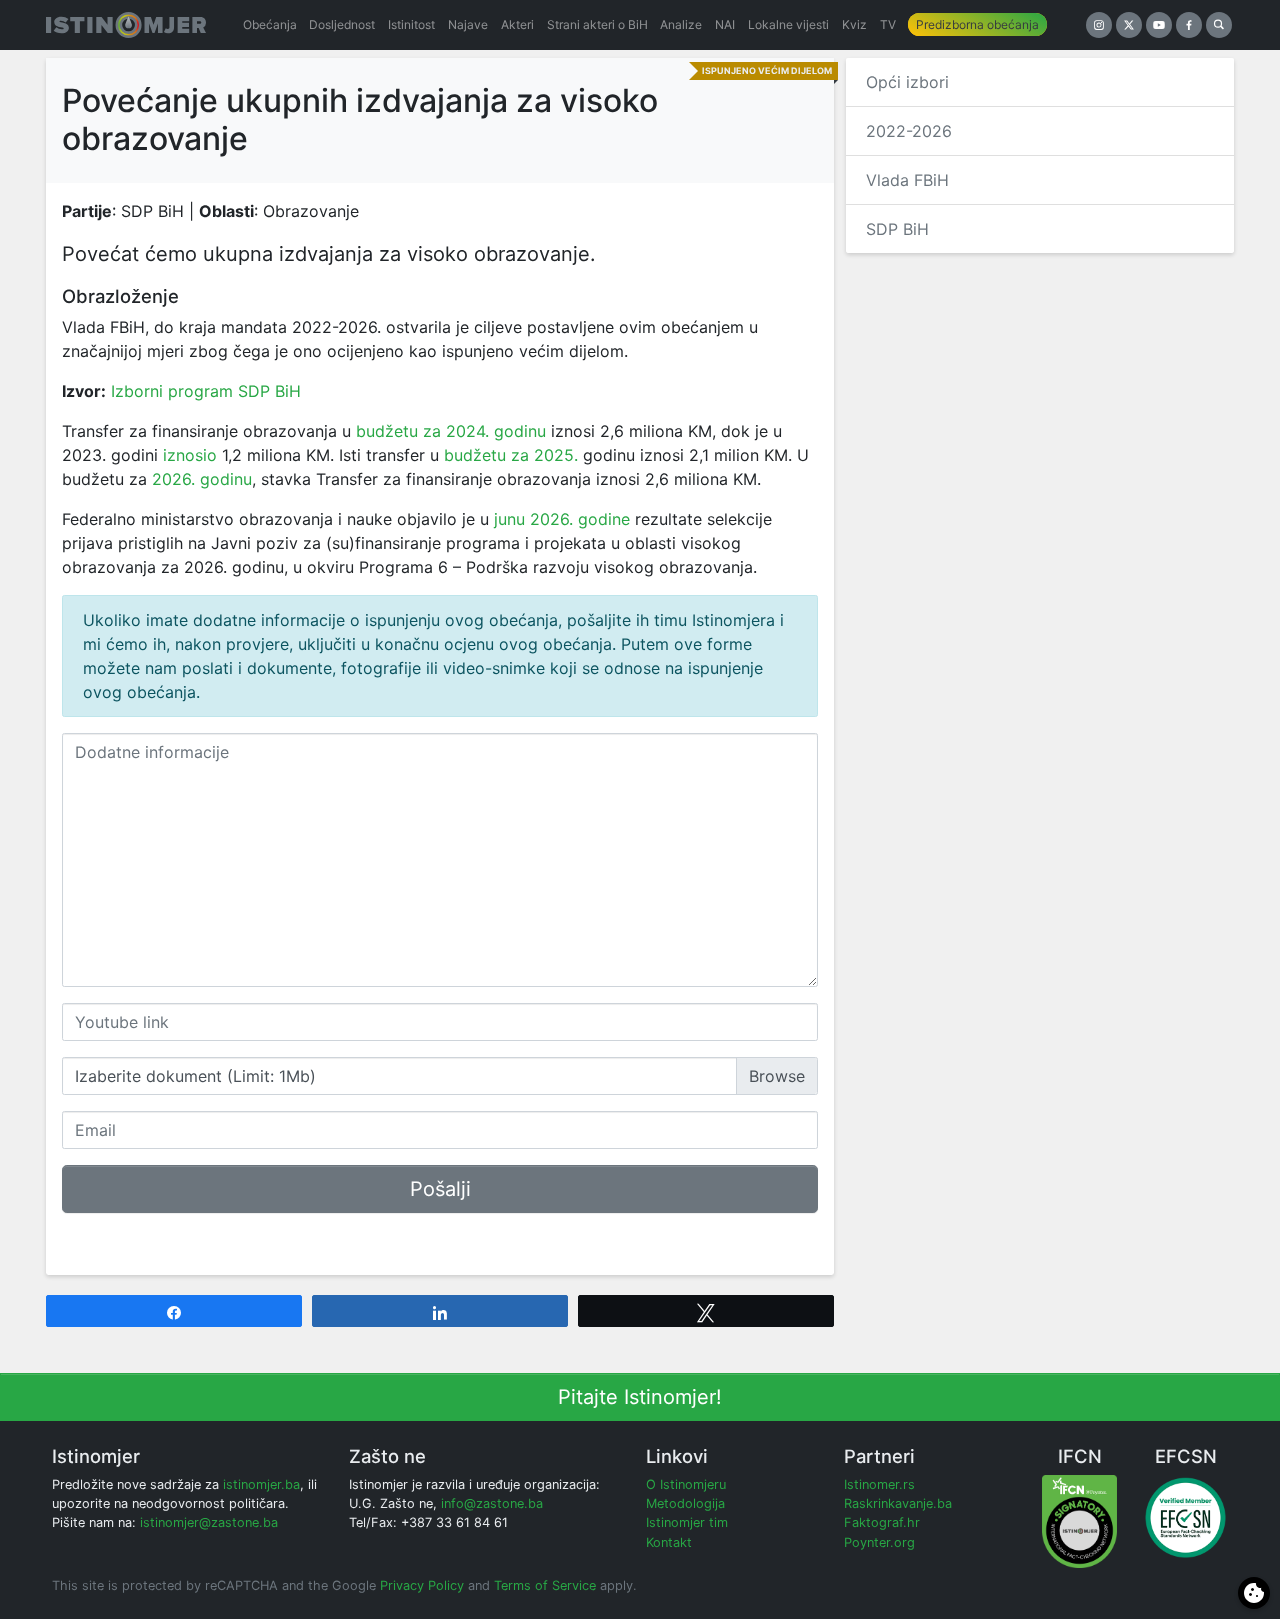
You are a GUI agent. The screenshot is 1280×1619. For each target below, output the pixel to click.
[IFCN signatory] (1079, 1520)
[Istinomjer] (126, 25)
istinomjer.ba (261, 1484)
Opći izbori (907, 82)
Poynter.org (879, 1542)
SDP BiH (897, 229)
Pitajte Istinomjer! (640, 1397)
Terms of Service (545, 1585)
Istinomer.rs (879, 1484)
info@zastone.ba (492, 1503)
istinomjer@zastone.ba (209, 1522)
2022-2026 (909, 131)
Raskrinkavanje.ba (898, 1503)
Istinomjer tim (687, 1522)
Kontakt (669, 1542)
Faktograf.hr (882, 1522)
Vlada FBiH (907, 180)
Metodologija (685, 1503)
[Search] (1219, 25)
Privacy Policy (422, 1585)
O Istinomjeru (686, 1484)
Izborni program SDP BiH (206, 391)
